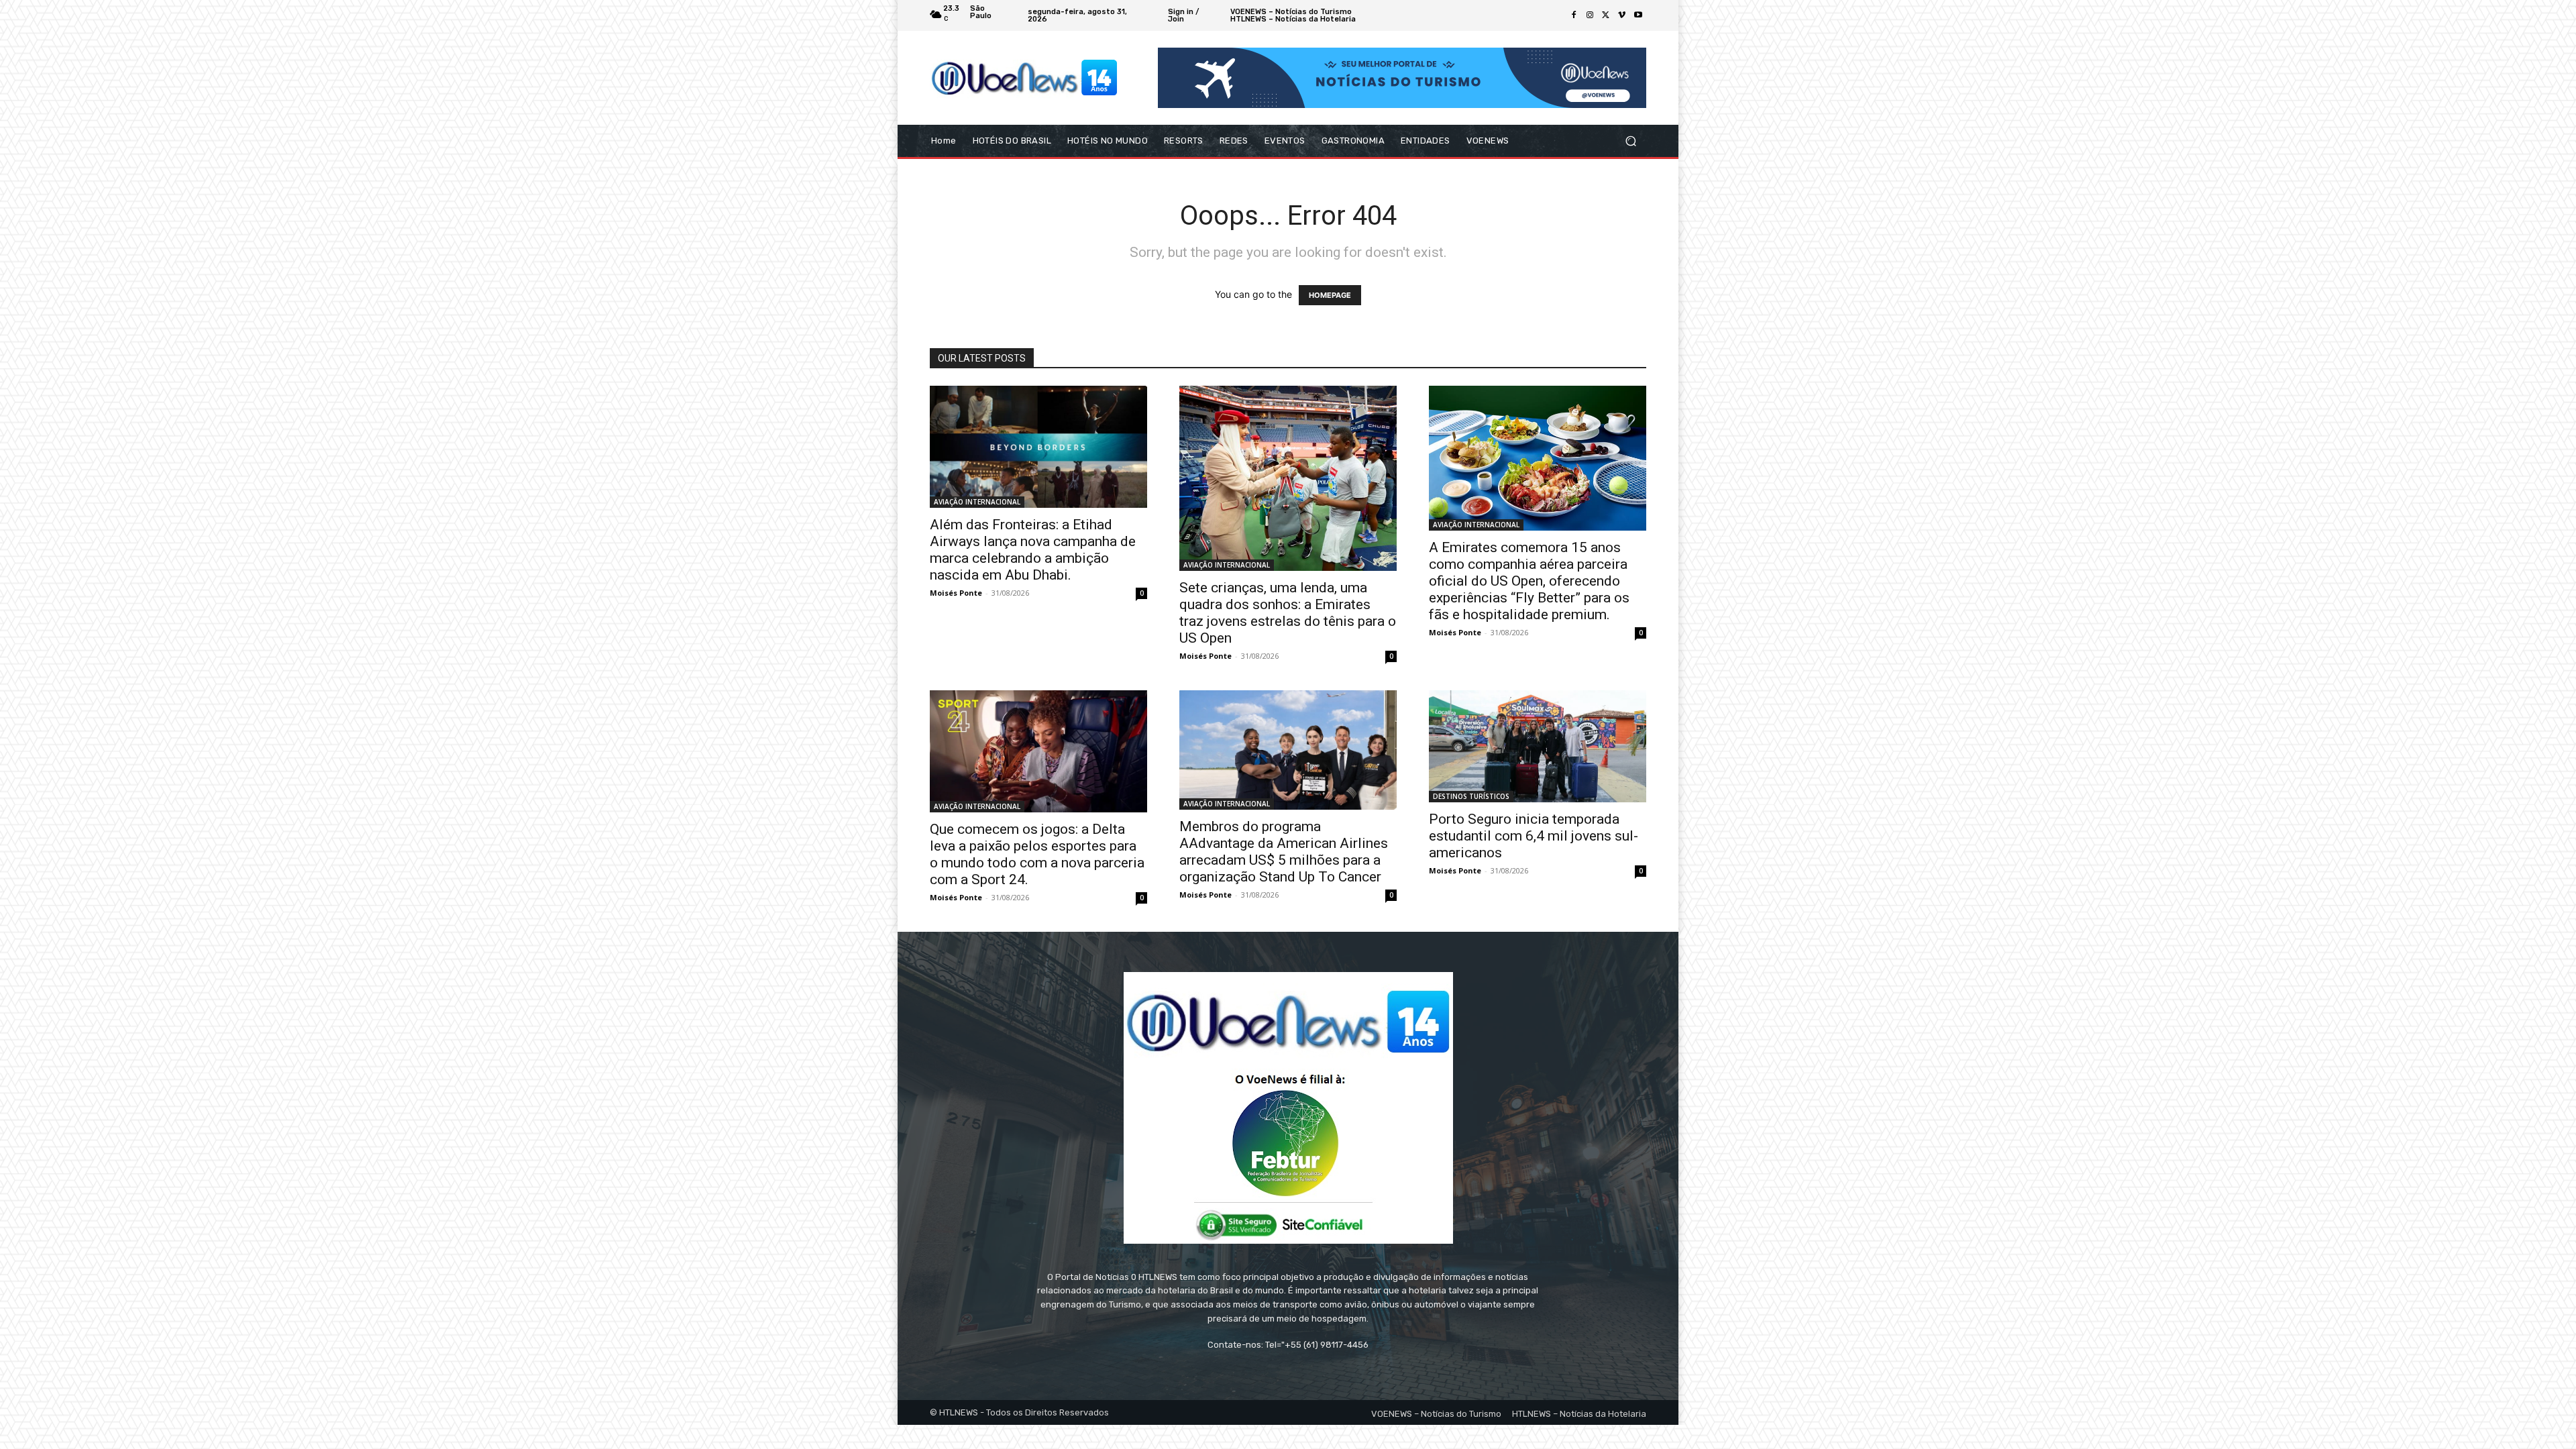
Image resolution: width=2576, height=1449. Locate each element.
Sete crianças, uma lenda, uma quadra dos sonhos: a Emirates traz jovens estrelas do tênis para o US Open (1288, 613)
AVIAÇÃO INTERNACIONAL (977, 502)
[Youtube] (1638, 15)
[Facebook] (1574, 15)
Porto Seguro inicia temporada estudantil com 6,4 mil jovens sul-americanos (1534, 836)
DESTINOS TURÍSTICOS (1471, 796)
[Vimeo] (1622, 15)
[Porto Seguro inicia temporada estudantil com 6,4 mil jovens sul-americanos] (1538, 746)
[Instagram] (1590, 15)
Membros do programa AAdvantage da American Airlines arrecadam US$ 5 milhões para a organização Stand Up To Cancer (1284, 852)
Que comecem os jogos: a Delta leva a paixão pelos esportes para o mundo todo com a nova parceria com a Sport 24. (1037, 854)
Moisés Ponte (956, 593)
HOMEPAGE (1330, 295)
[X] (1606, 15)
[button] (1630, 141)
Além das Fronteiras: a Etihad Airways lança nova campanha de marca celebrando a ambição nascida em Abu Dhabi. (1033, 550)
